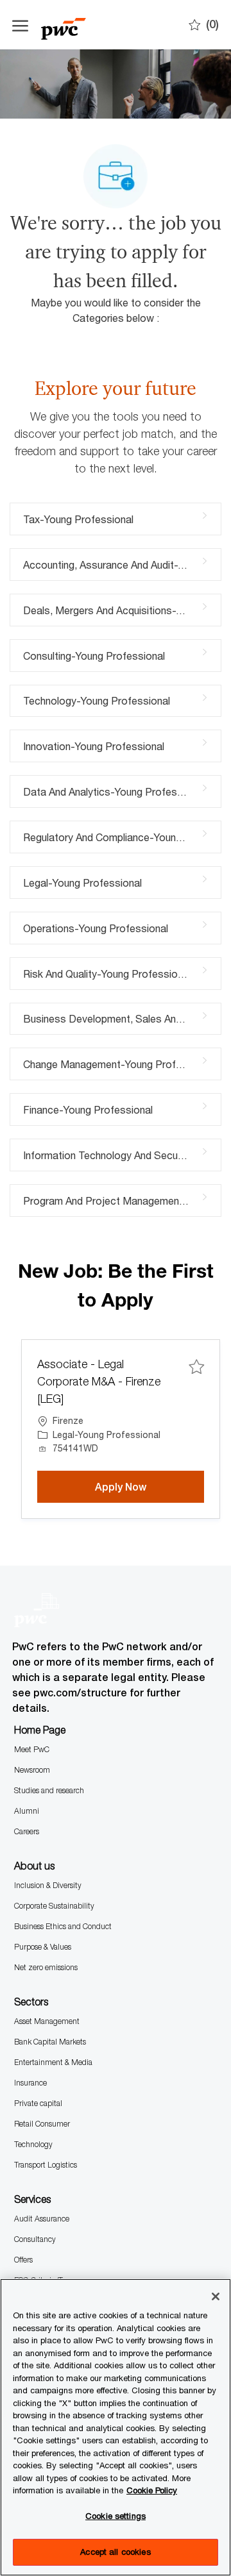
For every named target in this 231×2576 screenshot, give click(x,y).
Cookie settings (116, 2516)
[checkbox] (196, 1367)
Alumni (27, 1811)
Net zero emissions (46, 1967)
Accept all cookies (115, 2552)
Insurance (30, 2083)
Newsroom (32, 1770)
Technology (33, 2144)
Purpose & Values (43, 1947)
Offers (23, 2260)
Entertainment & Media (53, 2062)
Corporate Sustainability (54, 1906)
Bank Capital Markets (50, 2042)
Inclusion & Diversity (48, 1885)
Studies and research (49, 1790)
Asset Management (47, 2021)
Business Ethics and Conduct (63, 1926)
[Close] (216, 2296)
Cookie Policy (152, 2490)
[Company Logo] (76, 25)
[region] (116, 2427)
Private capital (38, 2103)
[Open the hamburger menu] (20, 25)
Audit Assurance (42, 2219)
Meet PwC (32, 1749)
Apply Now (150, 1487)
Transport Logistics (46, 2165)
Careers (27, 1831)
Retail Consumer (42, 2124)
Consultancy (35, 2239)
